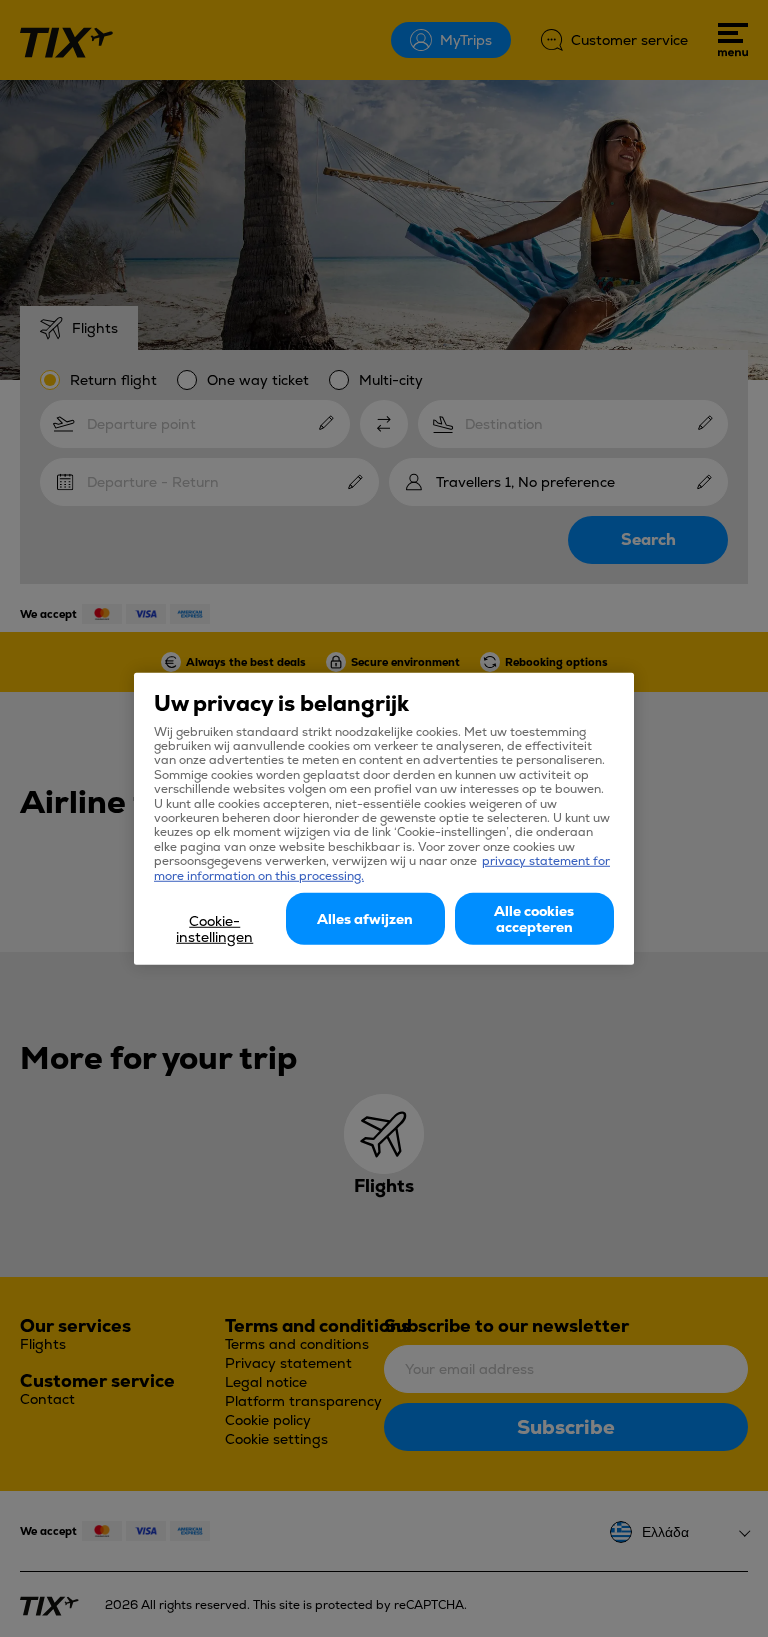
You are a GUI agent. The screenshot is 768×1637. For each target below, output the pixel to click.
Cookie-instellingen (214, 929)
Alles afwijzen (365, 919)
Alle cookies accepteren (534, 919)
